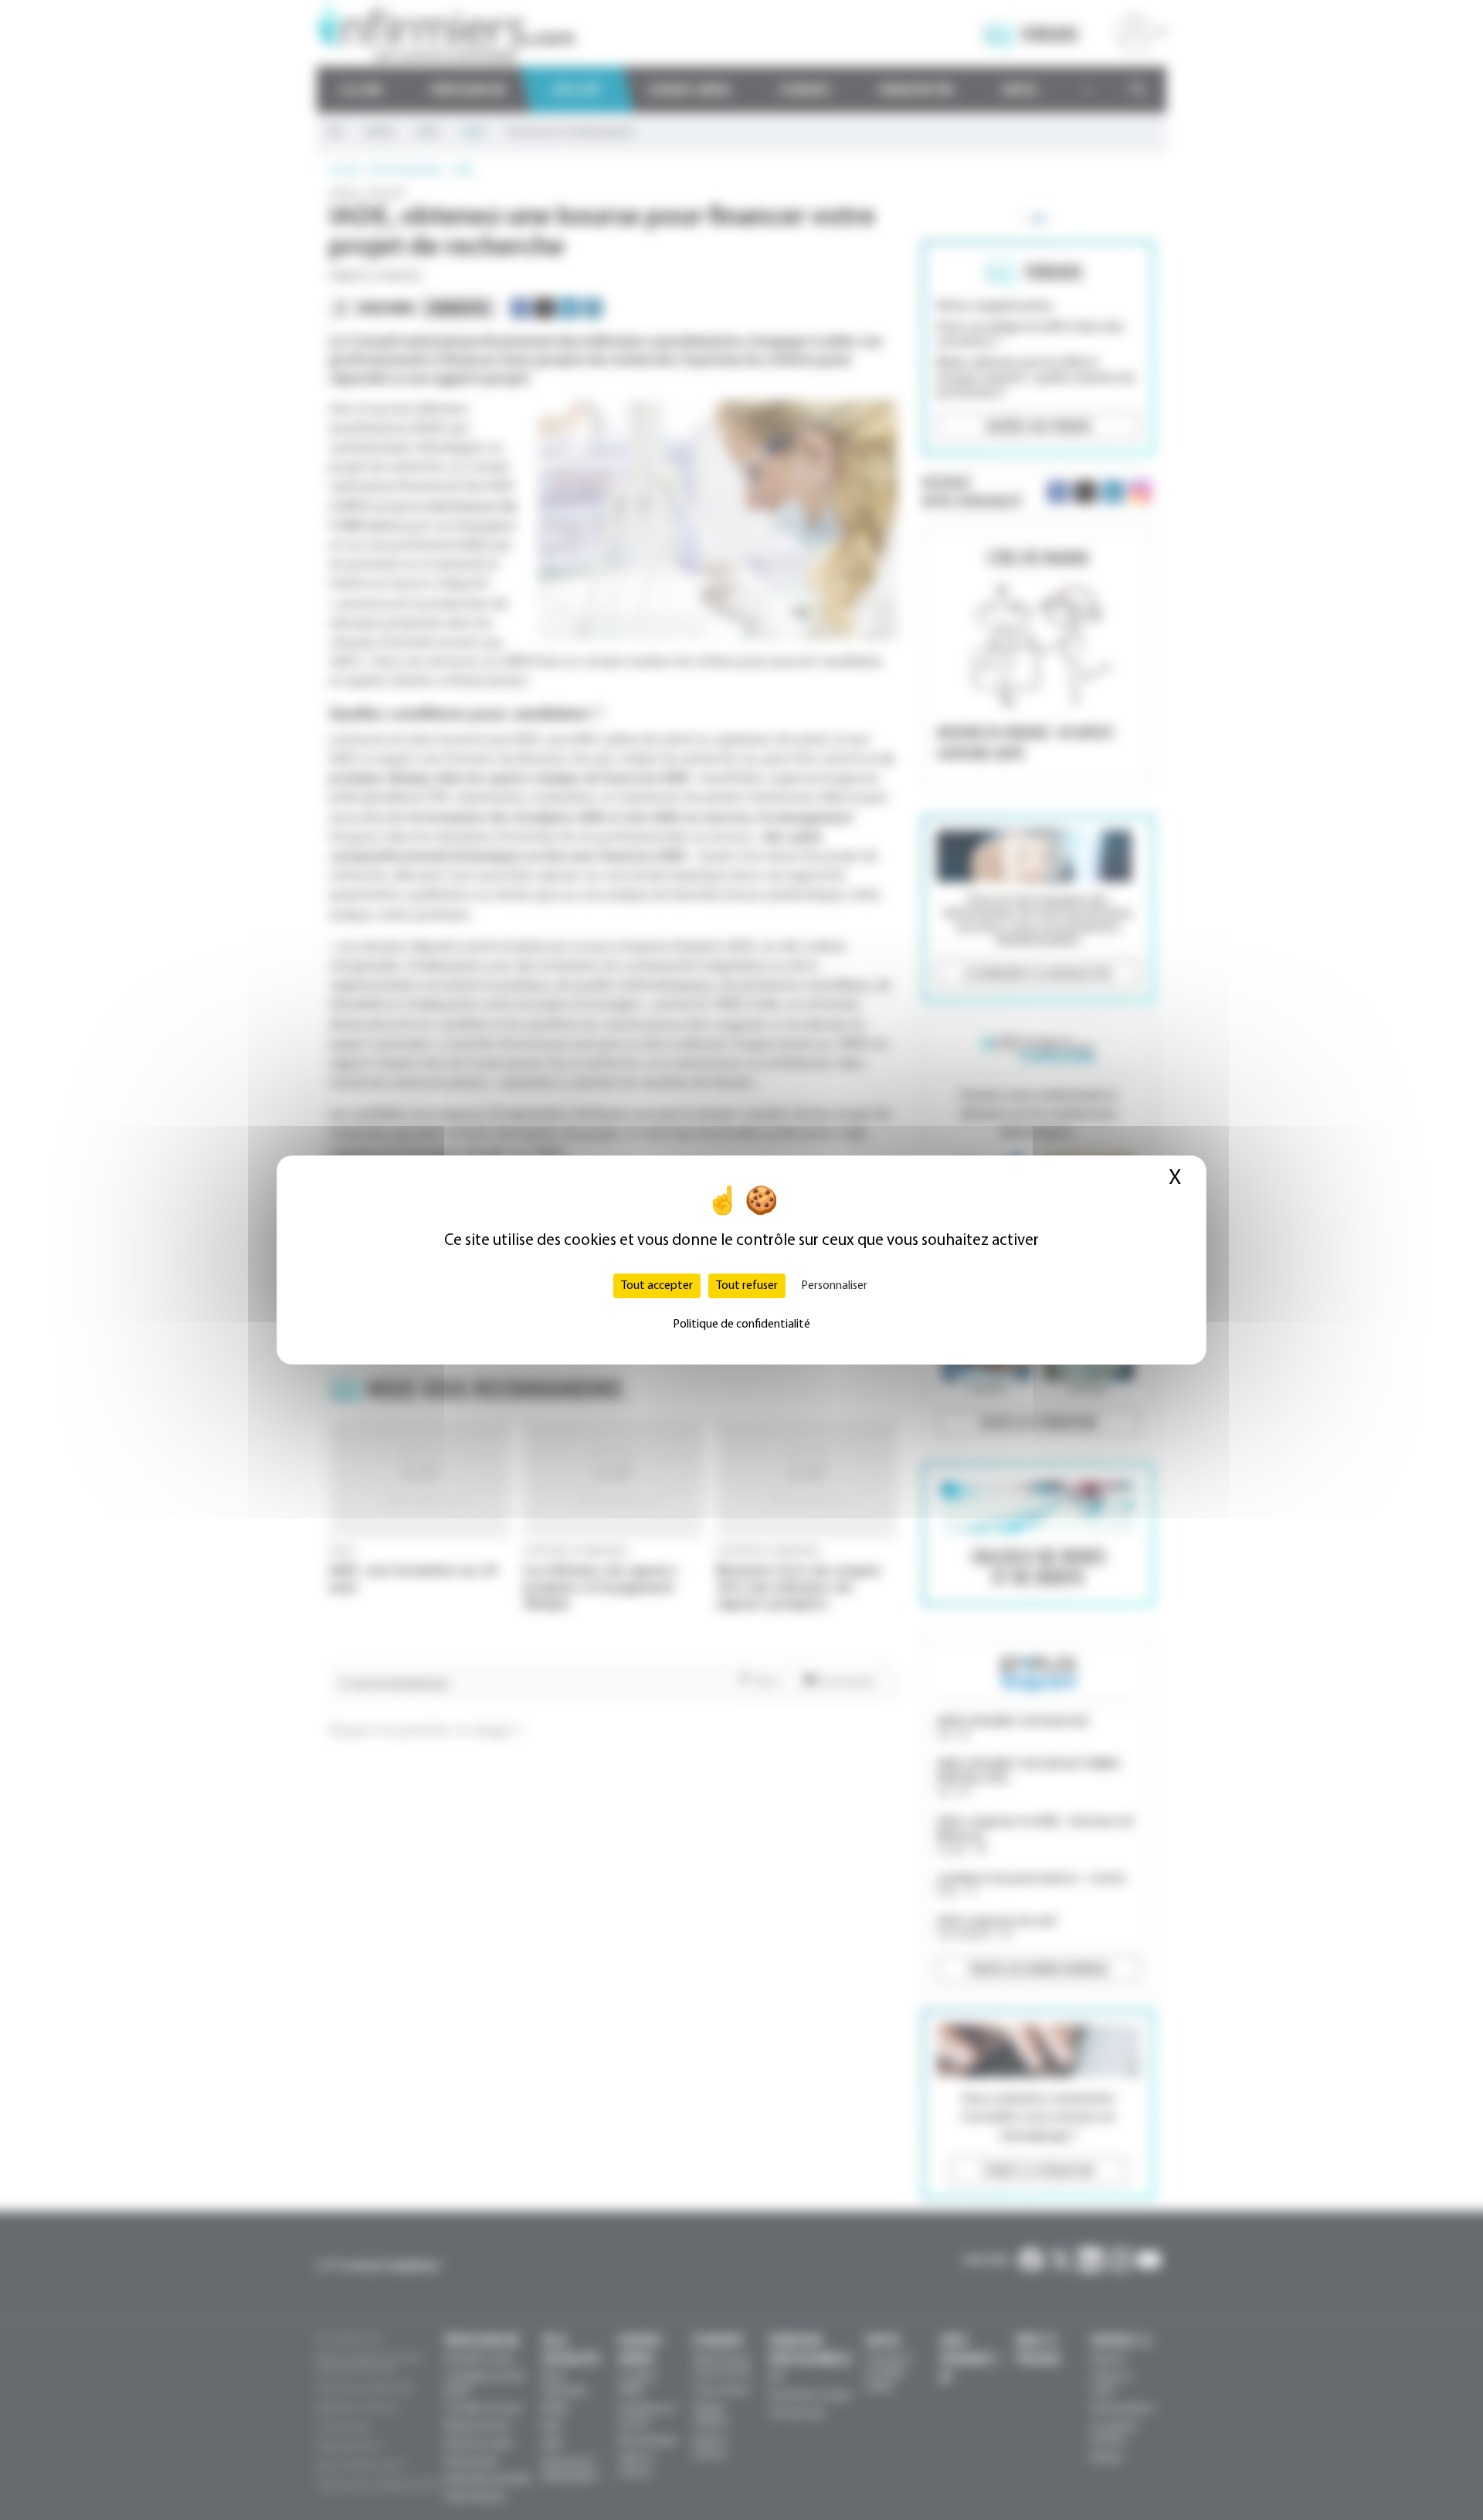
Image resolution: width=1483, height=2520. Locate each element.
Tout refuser (747, 1286)
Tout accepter (657, 1286)
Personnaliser (834, 1286)
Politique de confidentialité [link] (741, 1324)
